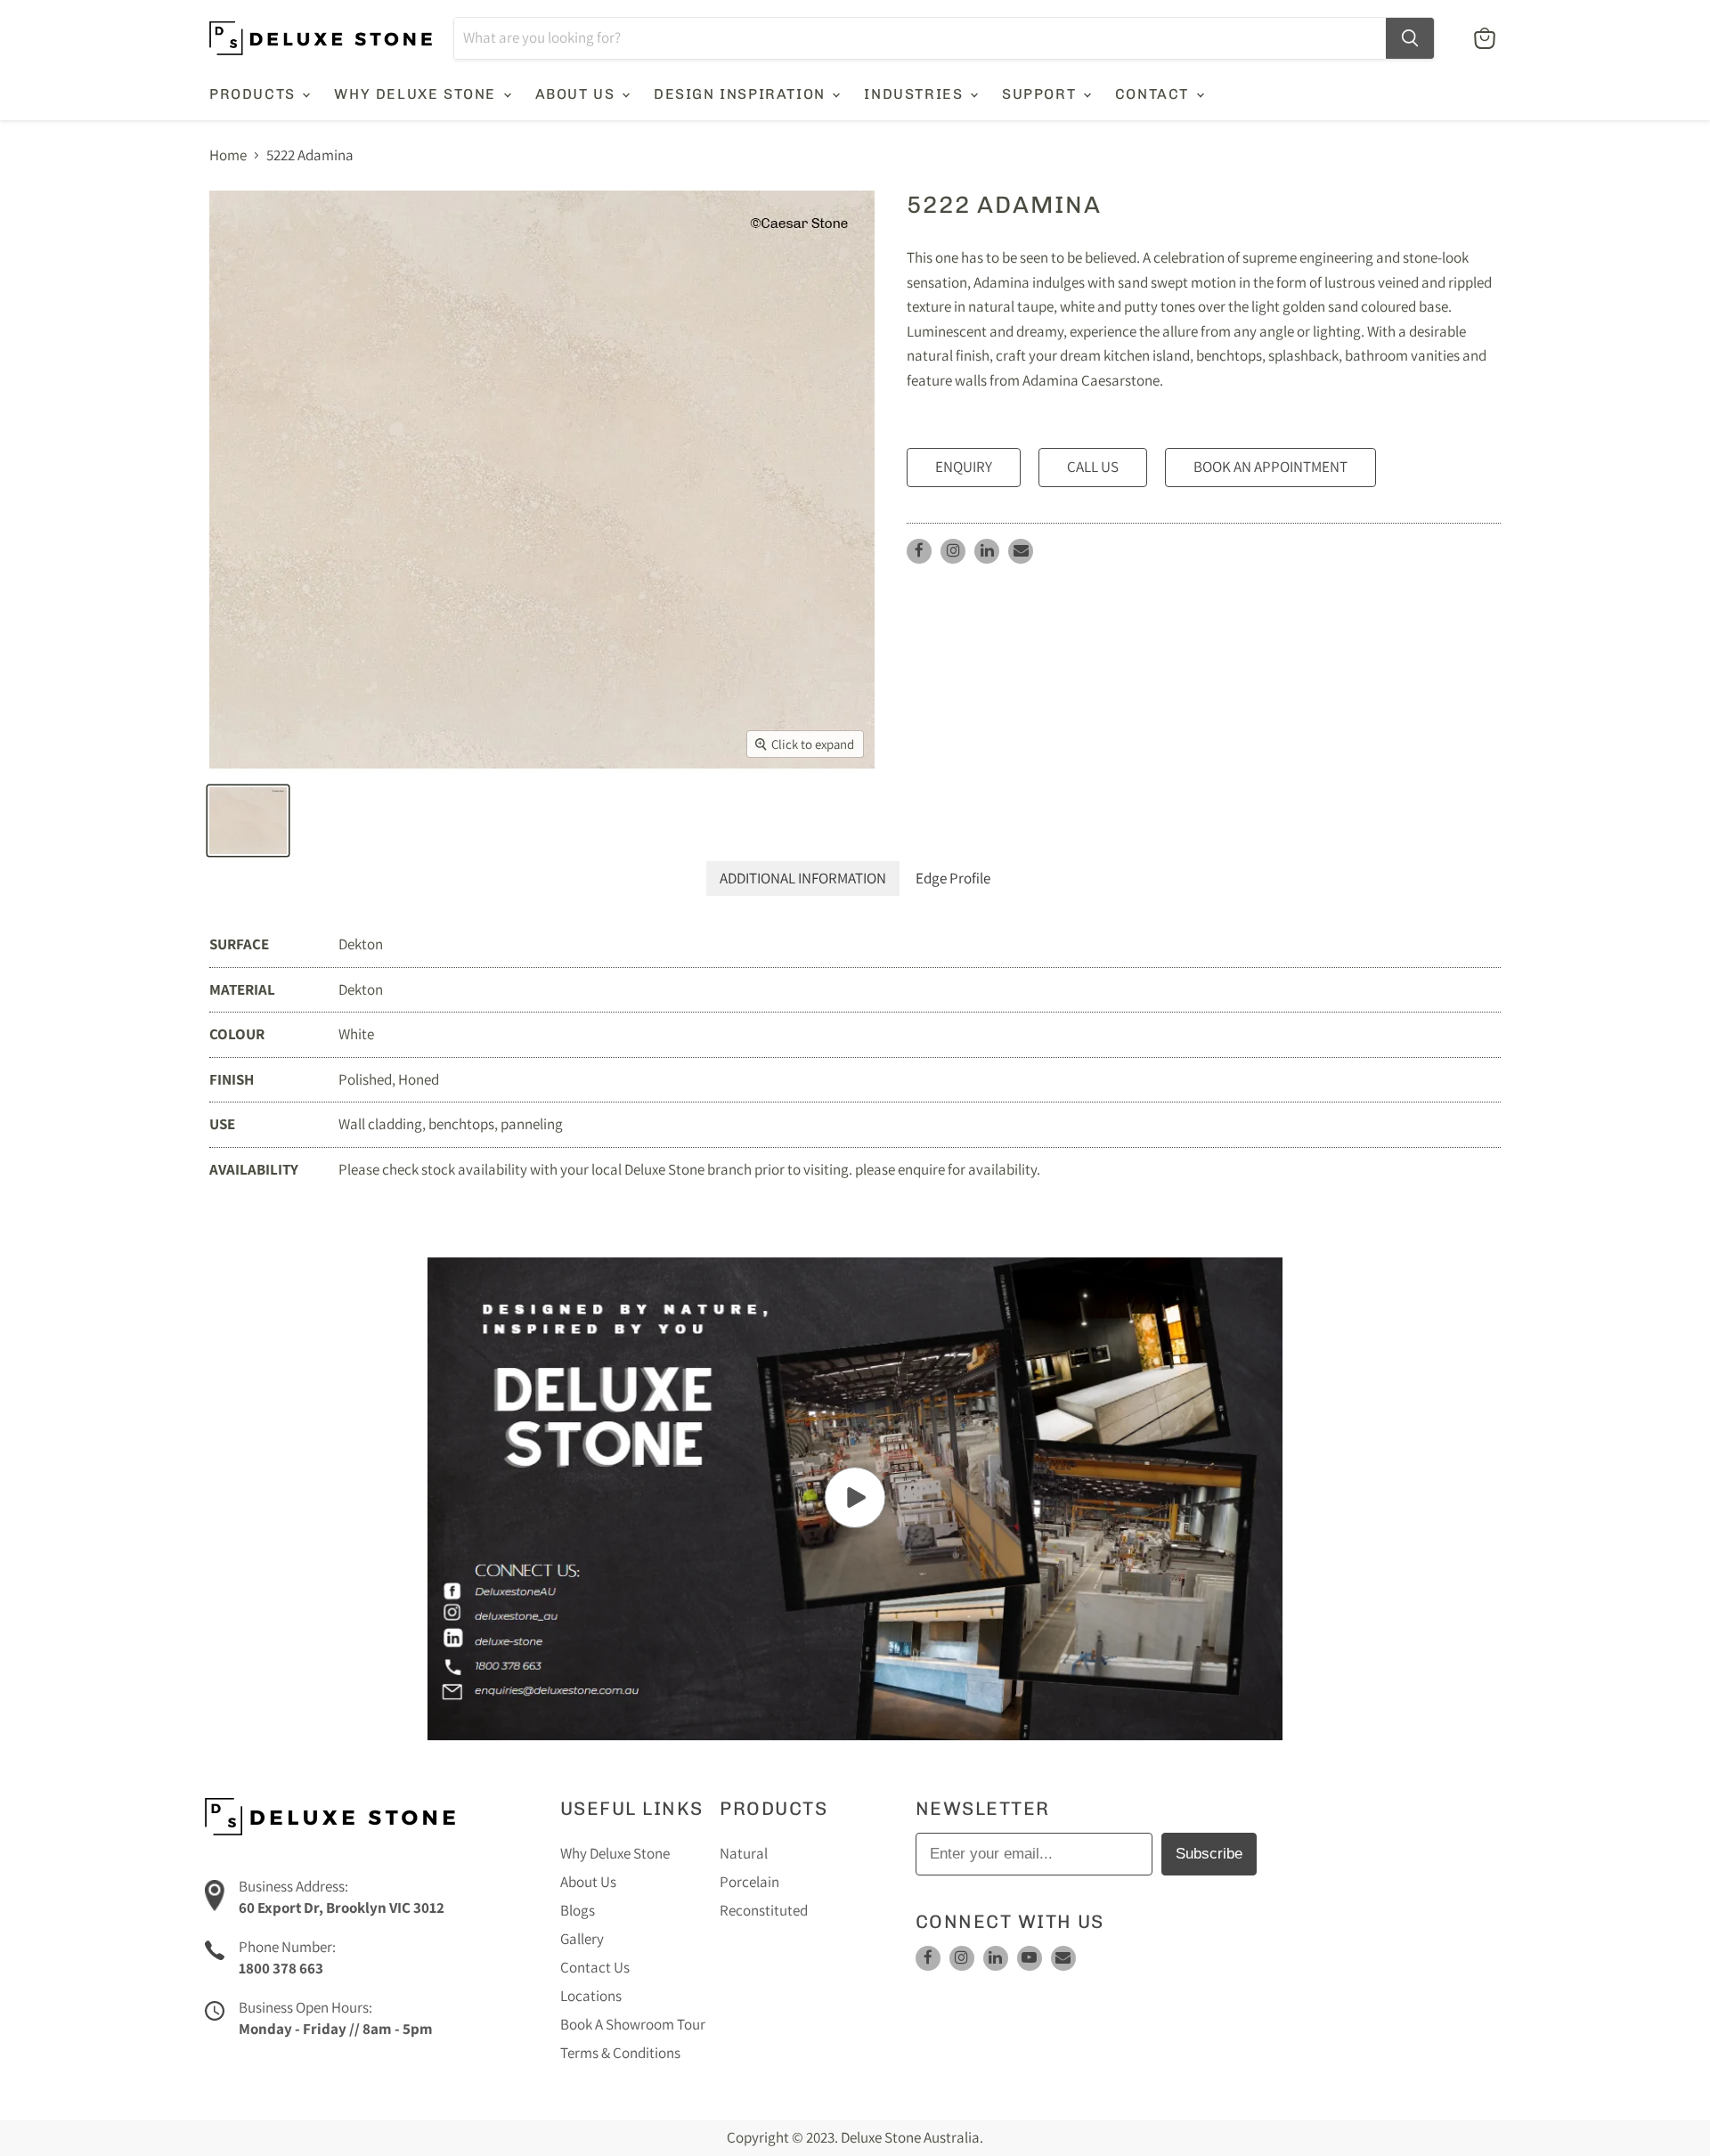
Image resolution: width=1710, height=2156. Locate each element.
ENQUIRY (964, 467)
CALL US (1093, 467)
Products (255, 94)
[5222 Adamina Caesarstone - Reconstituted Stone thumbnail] (248, 821)
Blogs (578, 1910)
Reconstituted (764, 1910)
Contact (1155, 94)
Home (228, 156)
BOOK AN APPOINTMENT (1270, 467)
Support (1042, 94)
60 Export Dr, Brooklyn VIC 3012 (342, 1908)
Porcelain (749, 1882)
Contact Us (595, 1967)
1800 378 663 (281, 1968)
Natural (744, 1853)
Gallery (582, 1939)
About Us (578, 94)
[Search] (1410, 38)
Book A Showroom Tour (633, 2024)
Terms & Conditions (620, 2053)
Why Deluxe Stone (417, 94)
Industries (916, 94)
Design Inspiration (742, 94)
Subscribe (1209, 1854)
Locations (591, 1996)
